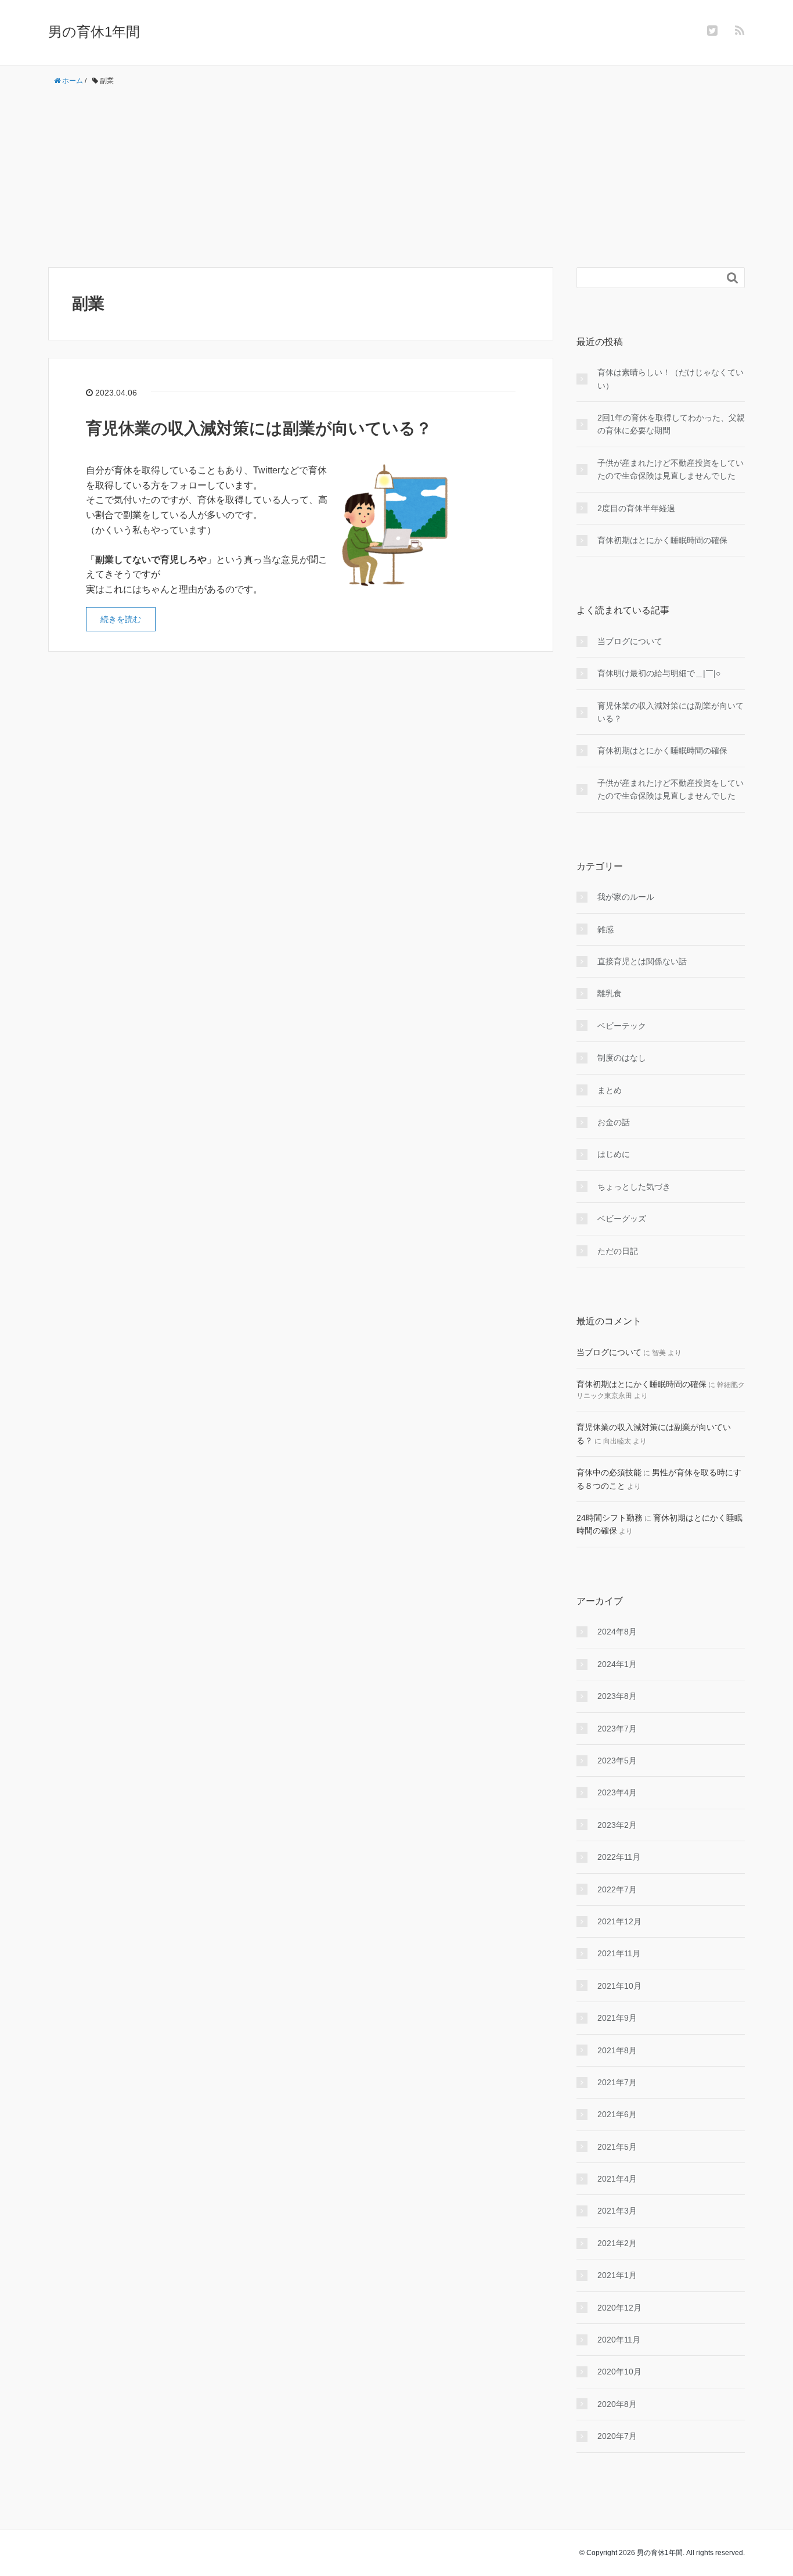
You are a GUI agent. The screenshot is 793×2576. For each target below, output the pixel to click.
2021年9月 (617, 2018)
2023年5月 (617, 1761)
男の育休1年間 (94, 32)
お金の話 (614, 1122)
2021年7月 (617, 2082)
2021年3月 (617, 2211)
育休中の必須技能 (609, 1472)
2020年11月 (619, 2340)
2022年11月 (619, 1857)
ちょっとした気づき (634, 1187)
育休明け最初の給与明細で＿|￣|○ (659, 673)
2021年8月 (617, 2050)
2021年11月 (619, 1953)
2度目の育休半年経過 (636, 508)
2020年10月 (619, 2372)
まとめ (610, 1090)
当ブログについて (630, 641)
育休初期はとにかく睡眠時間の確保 (662, 540)
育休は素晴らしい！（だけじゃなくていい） (671, 379)
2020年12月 (619, 2308)
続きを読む (121, 619)
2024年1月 (617, 1664)
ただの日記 (618, 1251)
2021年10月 (619, 1986)
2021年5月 (617, 2147)
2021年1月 (617, 2275)
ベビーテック (622, 1026)
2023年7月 (617, 1729)
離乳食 (610, 993)
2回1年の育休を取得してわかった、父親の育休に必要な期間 (671, 424)
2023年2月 (617, 1825)
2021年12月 (619, 1921)
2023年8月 (617, 1696)
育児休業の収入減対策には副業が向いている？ (259, 428)
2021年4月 (617, 2179)
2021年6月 (617, 2114)
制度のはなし (622, 1058)
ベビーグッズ (622, 1219)
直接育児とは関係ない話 (642, 961)
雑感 (605, 929)
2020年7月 (617, 2436)
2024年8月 (617, 1632)
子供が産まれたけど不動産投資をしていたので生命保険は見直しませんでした (671, 469)
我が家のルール (626, 897)
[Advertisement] (396, 177)
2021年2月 (617, 2243)
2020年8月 (617, 2404)
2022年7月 (617, 1889)
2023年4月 (617, 1792)
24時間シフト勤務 (610, 1518)
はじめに (614, 1154)
